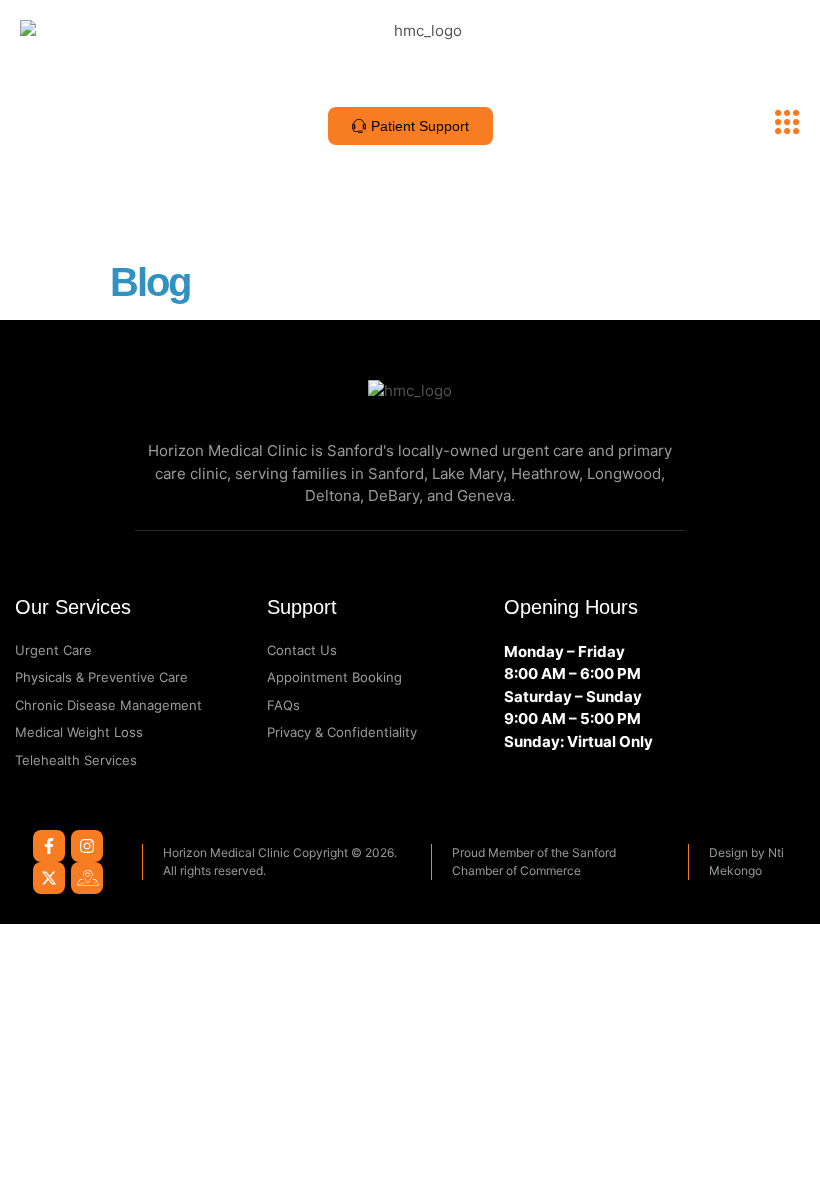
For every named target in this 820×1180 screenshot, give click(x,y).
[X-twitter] (49, 878)
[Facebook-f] (49, 846)
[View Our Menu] (787, 122)
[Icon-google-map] (87, 878)
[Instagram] (87, 846)
